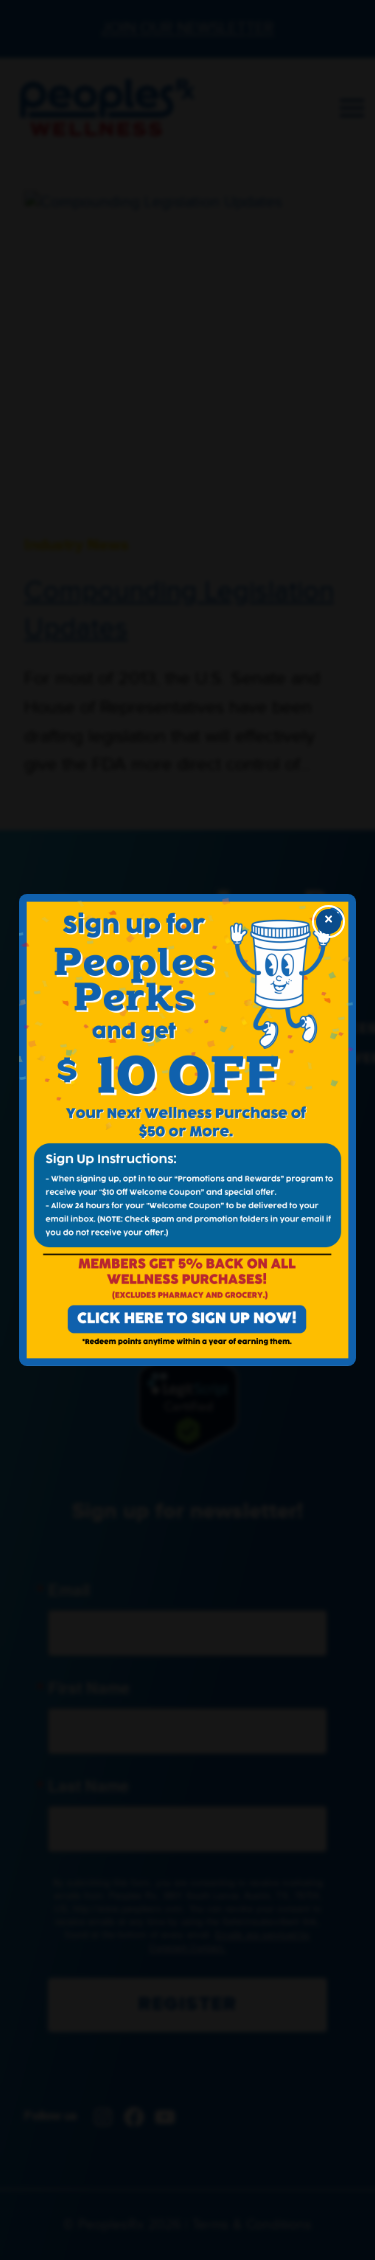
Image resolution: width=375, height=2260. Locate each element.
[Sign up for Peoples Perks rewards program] (188, 1130)
